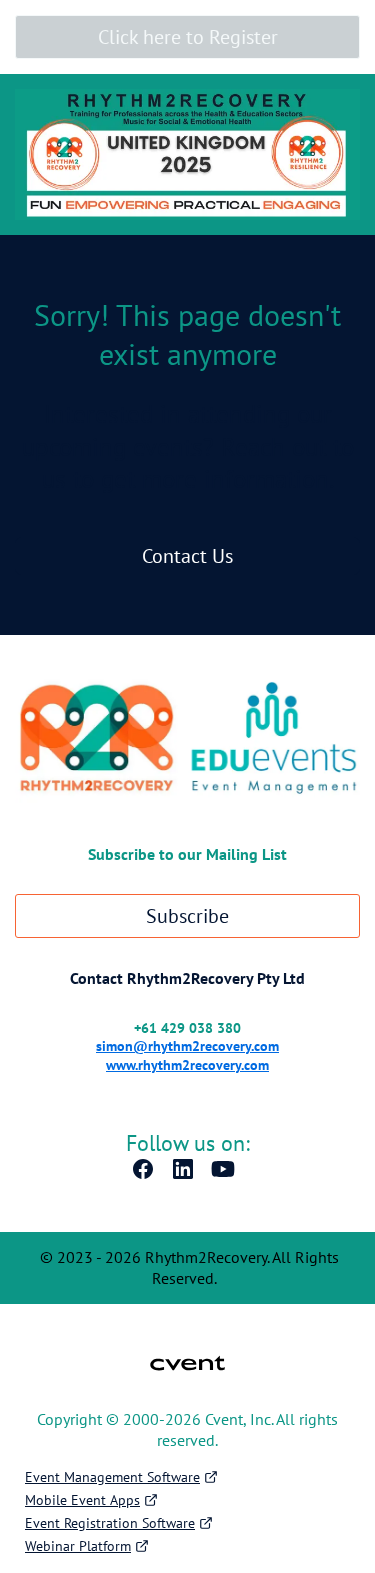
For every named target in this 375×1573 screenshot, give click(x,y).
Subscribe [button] (187, 916)
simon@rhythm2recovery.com (187, 1046)
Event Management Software (112, 1477)
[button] (148, 1175)
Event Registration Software (110, 1523)
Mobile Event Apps (82, 1500)
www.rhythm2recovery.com (187, 1065)
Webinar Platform (78, 1546)
